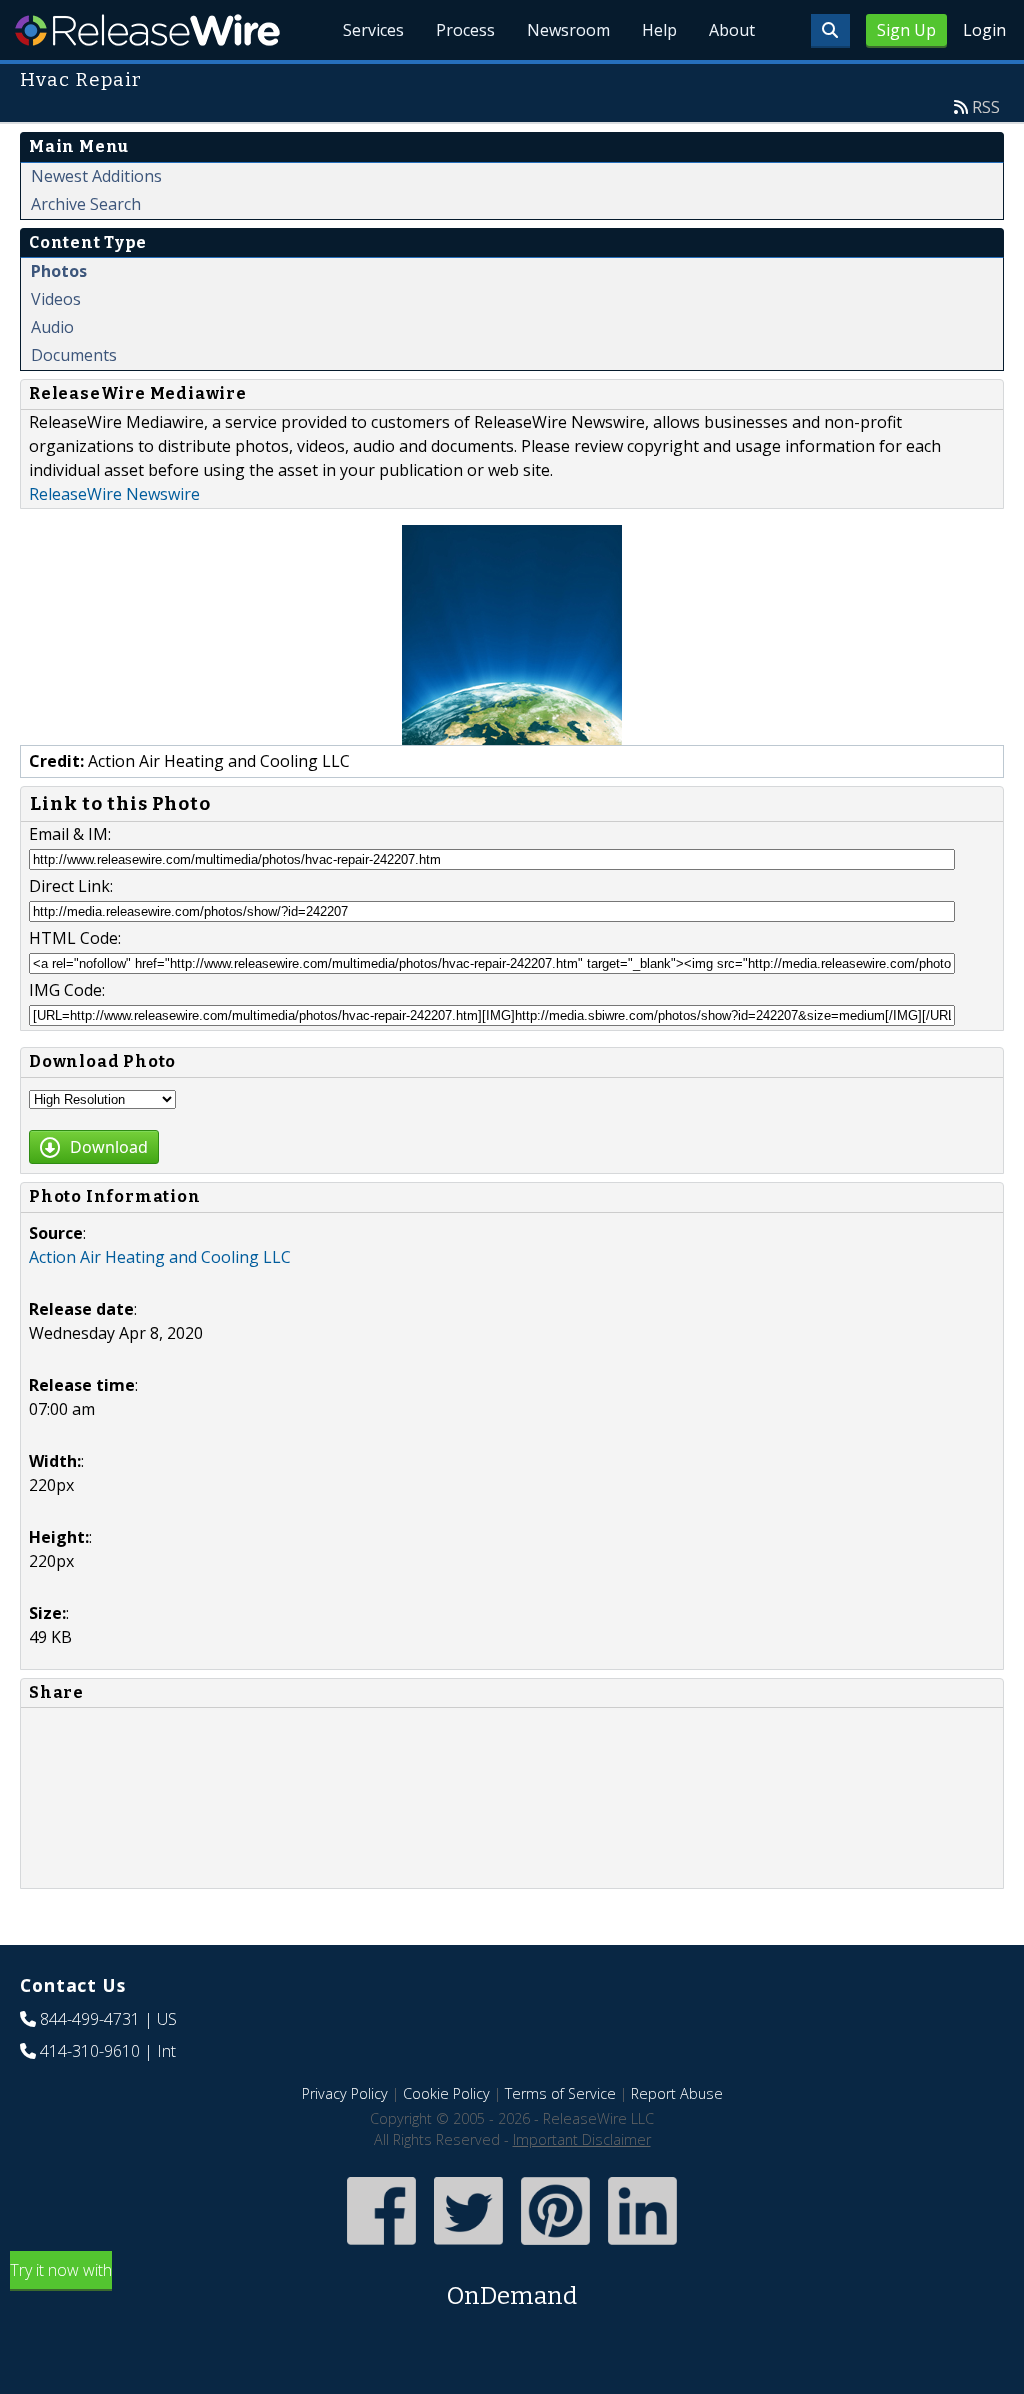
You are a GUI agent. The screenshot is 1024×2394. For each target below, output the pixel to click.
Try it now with (293, 2284)
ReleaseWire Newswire (114, 494)
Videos (56, 299)
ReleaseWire (147, 30)
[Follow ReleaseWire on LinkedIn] (642, 2247)
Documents (74, 355)
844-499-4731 (90, 2019)
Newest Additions (96, 176)
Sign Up (906, 30)
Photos (59, 271)
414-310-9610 (90, 2051)
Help (659, 30)
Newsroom (568, 30)
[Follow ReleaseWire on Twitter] (468, 2247)
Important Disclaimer (582, 2139)
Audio (52, 327)
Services (373, 30)
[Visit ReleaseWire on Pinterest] (555, 2247)
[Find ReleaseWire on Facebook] (381, 2247)
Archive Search (86, 204)
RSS (986, 107)
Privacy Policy (345, 2093)
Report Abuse (677, 2093)
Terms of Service (560, 2093)
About (732, 30)
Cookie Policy (446, 2093)
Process (465, 30)
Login (984, 30)
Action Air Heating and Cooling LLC (160, 1257)
